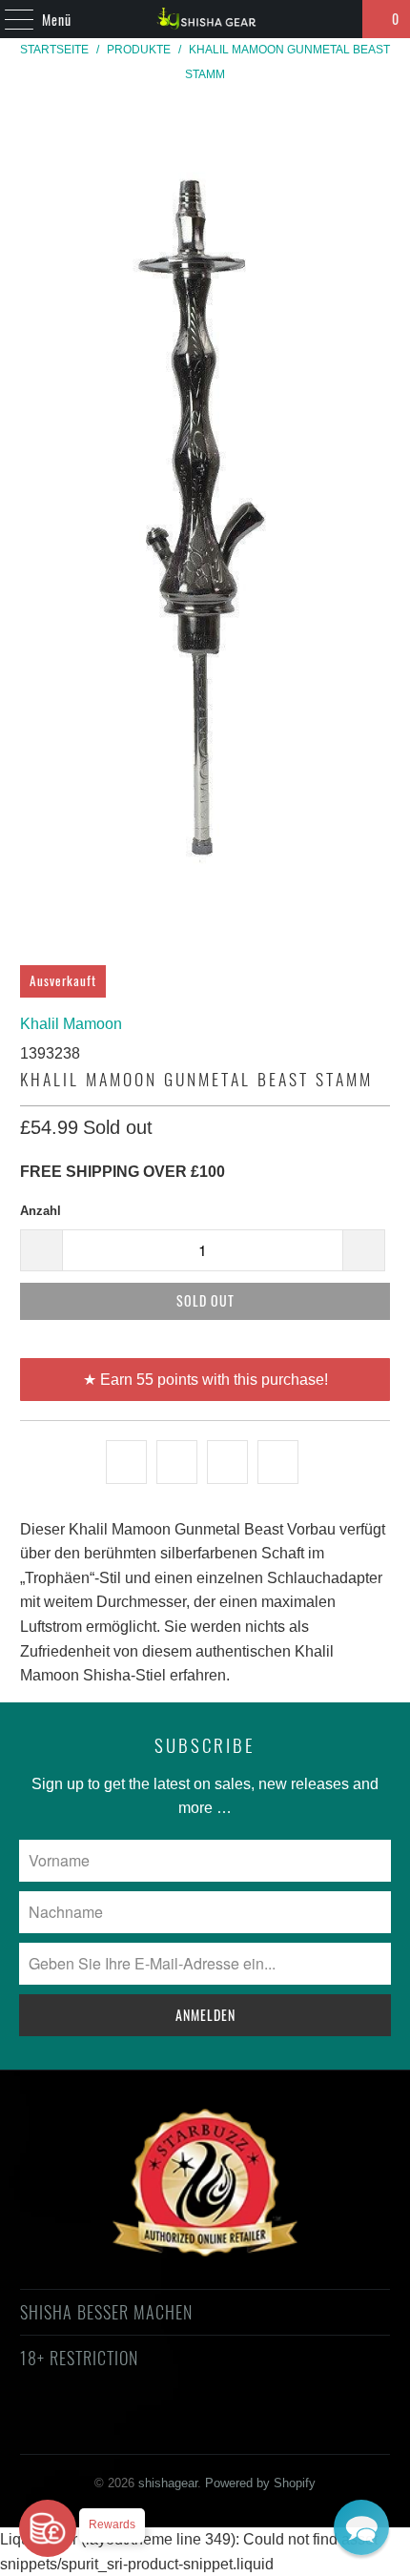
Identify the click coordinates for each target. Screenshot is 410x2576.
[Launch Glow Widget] (48, 2528)
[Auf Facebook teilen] (177, 1462)
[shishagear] (205, 19)
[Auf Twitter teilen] (126, 1462)
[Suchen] (339, 19)
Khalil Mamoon (71, 1024)
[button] (361, 2527)
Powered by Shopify (260, 2483)
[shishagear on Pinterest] (187, 2427)
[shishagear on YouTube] (154, 2427)
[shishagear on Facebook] (119, 2427)
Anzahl (41, 1211)
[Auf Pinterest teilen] (227, 1462)
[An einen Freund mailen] (278, 1462)
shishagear (168, 2483)
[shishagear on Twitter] (85, 2427)
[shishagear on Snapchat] (256, 2427)
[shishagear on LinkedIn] (289, 2427)
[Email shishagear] (323, 2427)
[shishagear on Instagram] (221, 2427)
